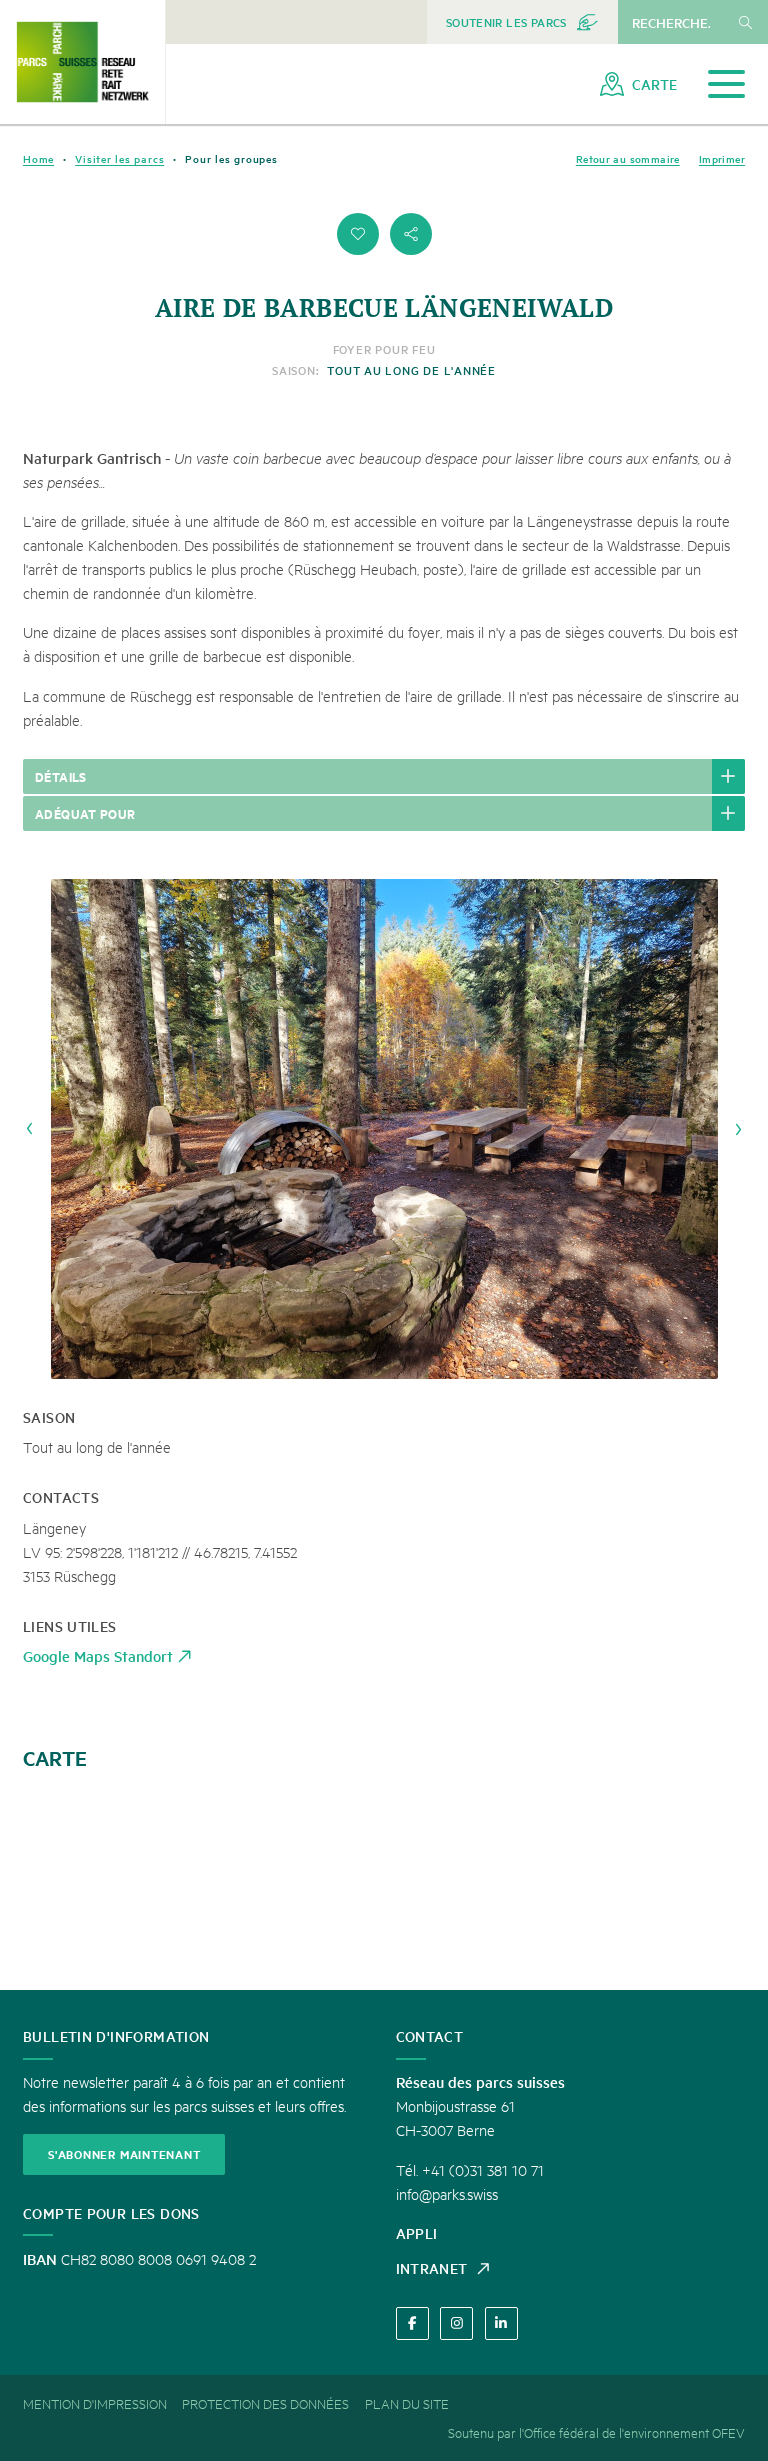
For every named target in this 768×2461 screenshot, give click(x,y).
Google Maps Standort (98, 1655)
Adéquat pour (85, 813)
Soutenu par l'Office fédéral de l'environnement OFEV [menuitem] (596, 2432)
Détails (61, 776)
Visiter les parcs (119, 158)
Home (38, 158)
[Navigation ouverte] (726, 84)
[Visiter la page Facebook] (412, 2323)
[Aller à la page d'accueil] (82, 62)
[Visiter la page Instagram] (456, 2323)
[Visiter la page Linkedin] (501, 2323)
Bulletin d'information (116, 2036)
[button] (358, 234)
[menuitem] (522, 22)
